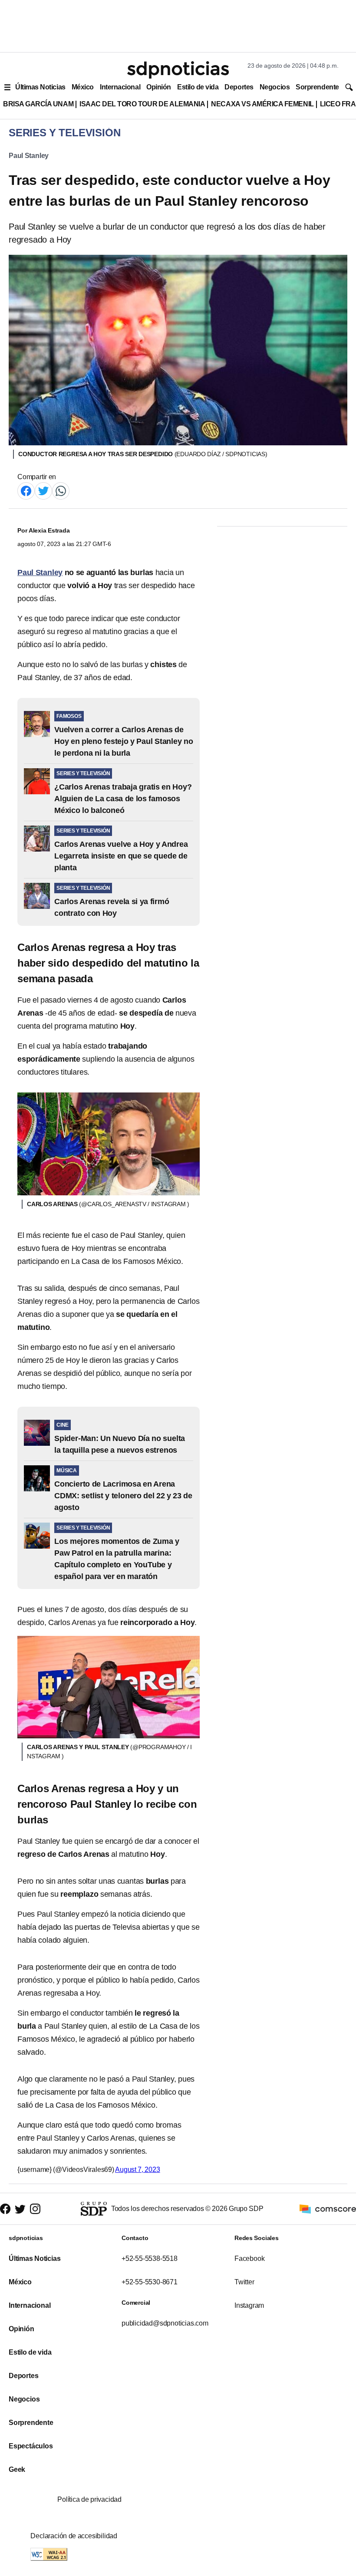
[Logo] (178, 70)
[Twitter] (43, 490)
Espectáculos (31, 2446)
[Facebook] (26, 490)
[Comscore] (328, 2209)
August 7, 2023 (137, 2170)
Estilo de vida (198, 87)
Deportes (239, 87)
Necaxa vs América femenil (262, 104)
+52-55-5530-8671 (150, 2282)
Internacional (120, 87)
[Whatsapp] (61, 490)
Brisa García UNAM (38, 104)
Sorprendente (317, 87)
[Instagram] (35, 2209)
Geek (17, 2469)
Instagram (249, 2305)
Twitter (244, 2282)
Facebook (249, 2259)
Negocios (275, 87)
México (83, 87)
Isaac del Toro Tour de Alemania (142, 104)
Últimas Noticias (40, 87)
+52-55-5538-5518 (150, 2259)
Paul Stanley (29, 156)
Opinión (159, 87)
